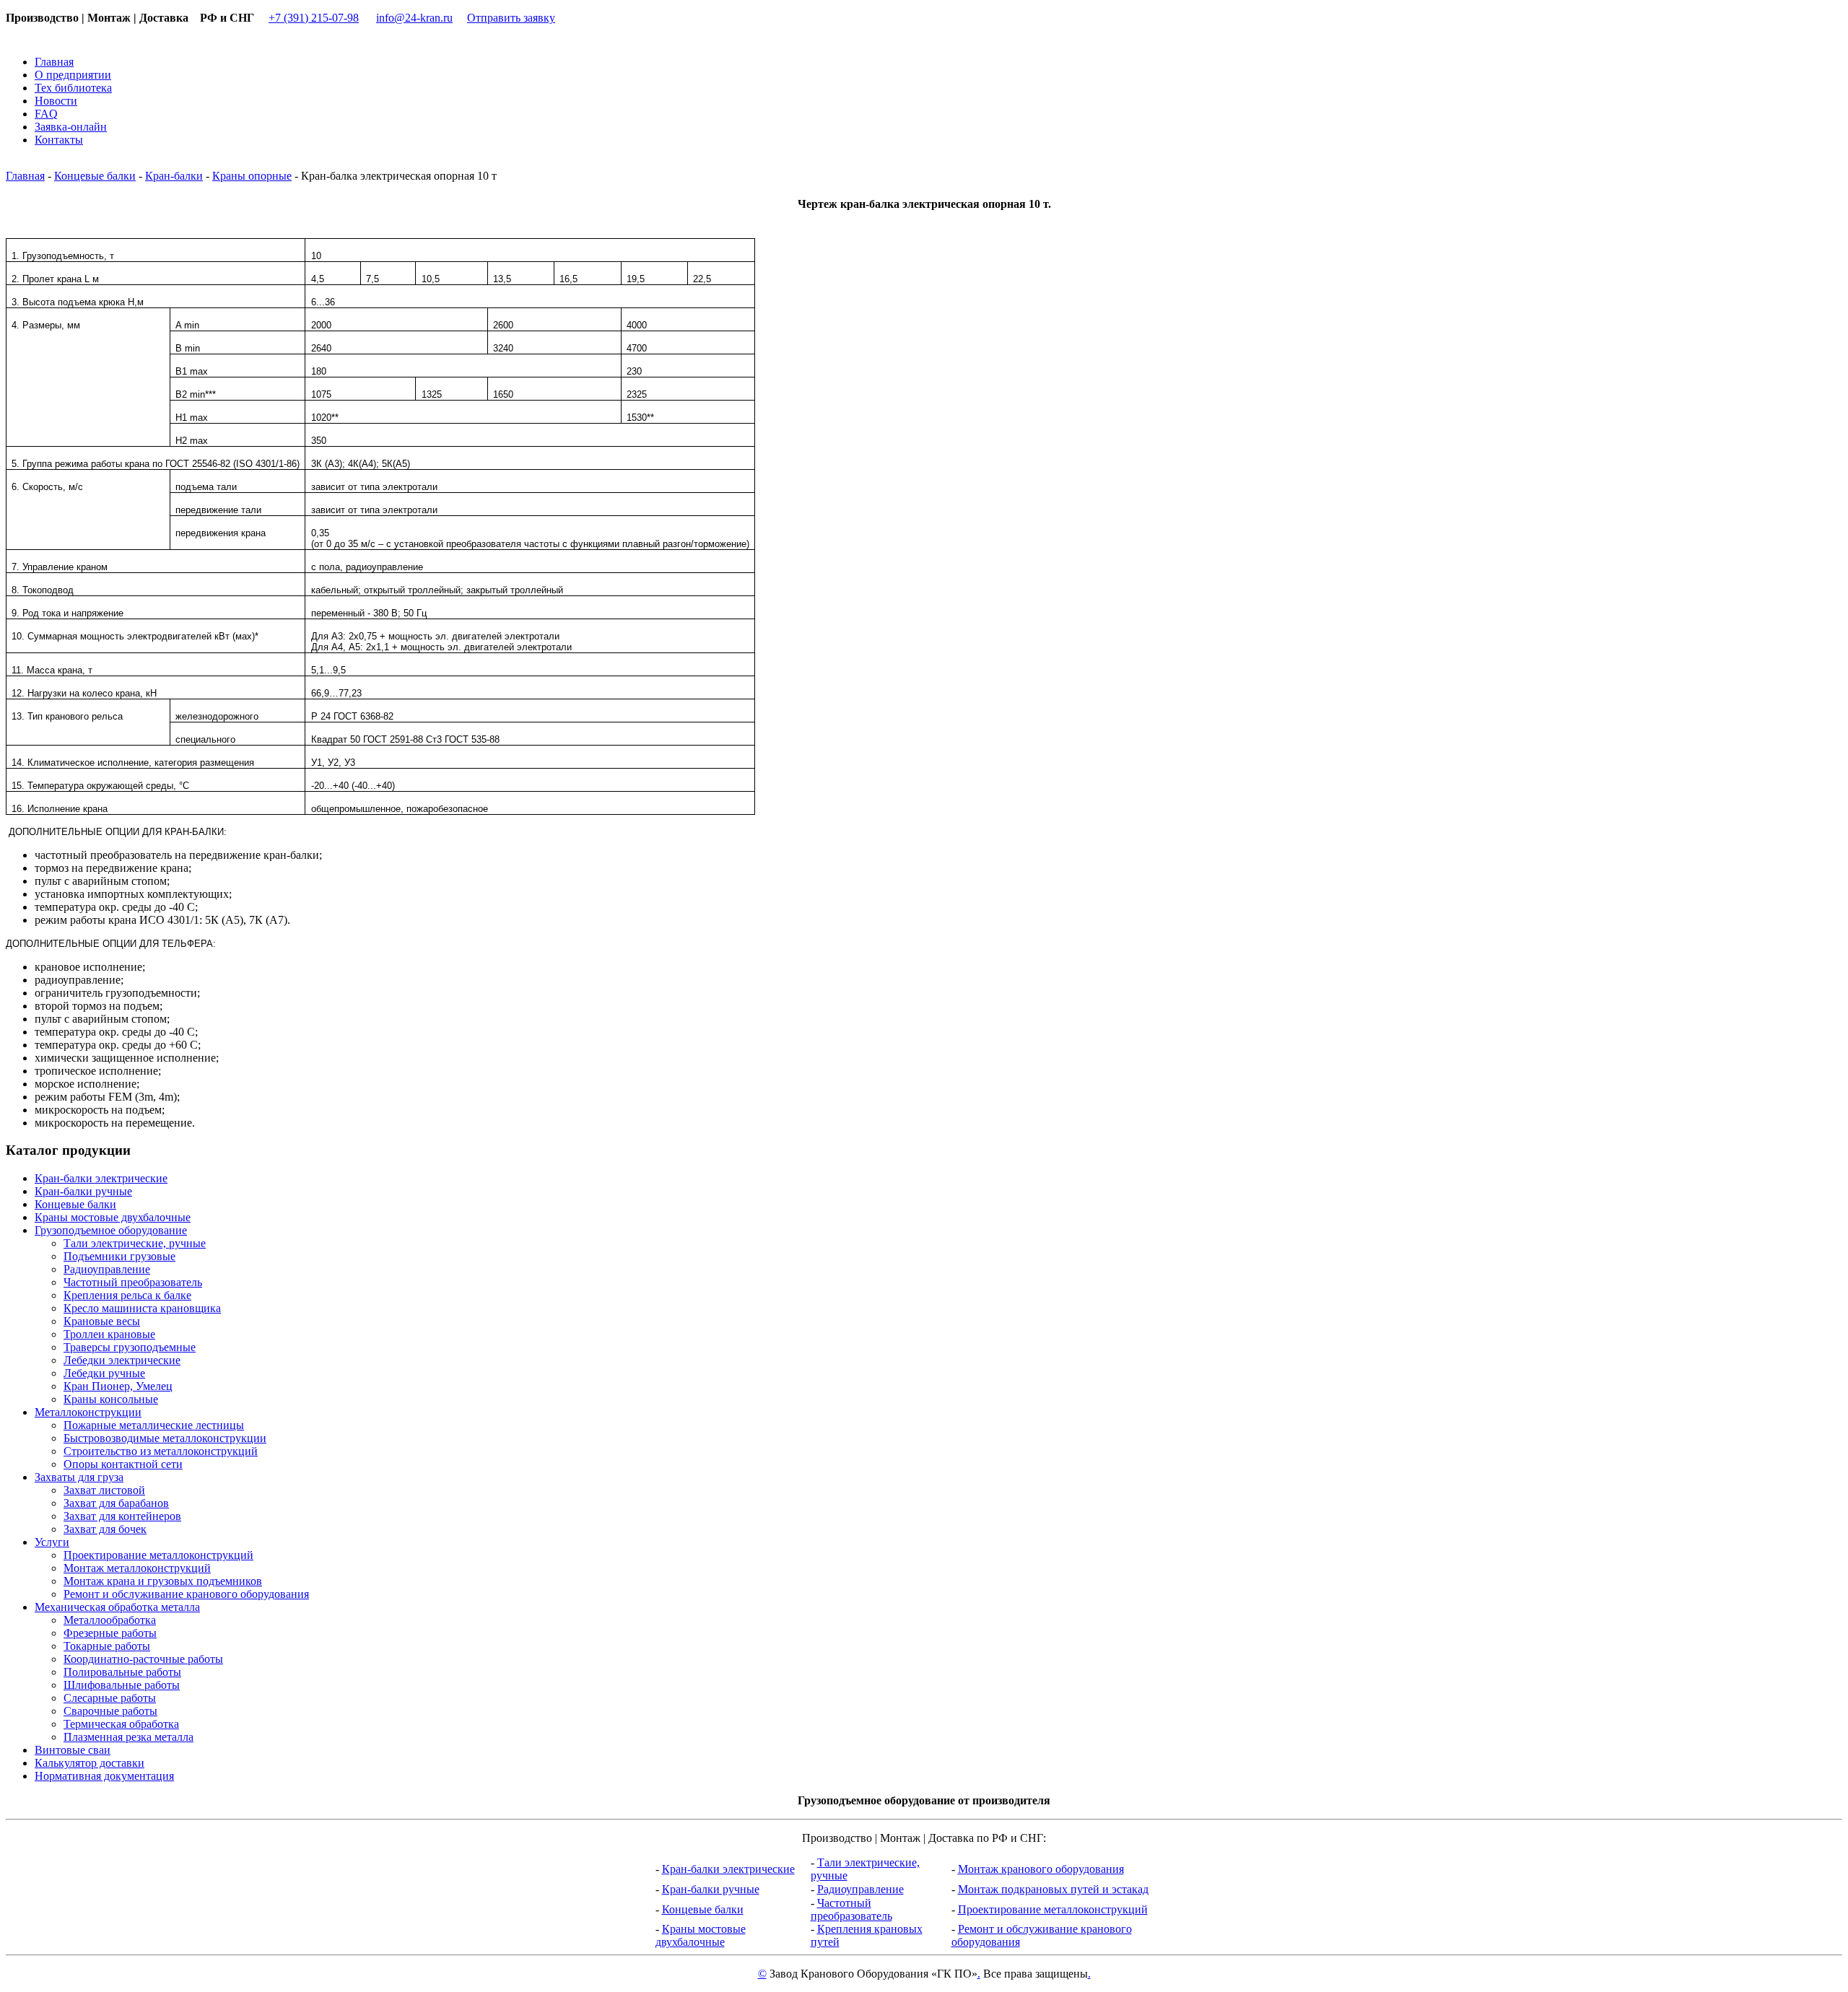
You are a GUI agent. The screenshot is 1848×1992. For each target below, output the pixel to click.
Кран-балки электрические (101, 1178)
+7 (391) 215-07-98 (314, 18)
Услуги (52, 1542)
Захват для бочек (105, 1529)
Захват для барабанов (116, 1503)
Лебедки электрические (122, 1360)
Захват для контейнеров (122, 1516)
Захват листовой (104, 1490)
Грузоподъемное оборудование (111, 1230)
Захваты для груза (79, 1477)
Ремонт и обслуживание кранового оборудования (186, 1594)
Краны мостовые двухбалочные (113, 1217)
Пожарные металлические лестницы (154, 1425)
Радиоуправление (107, 1269)
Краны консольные (111, 1399)
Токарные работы (107, 1646)
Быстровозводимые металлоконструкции (165, 1438)
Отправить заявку (511, 18)
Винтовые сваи (73, 1750)
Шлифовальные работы (122, 1685)
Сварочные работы (110, 1711)
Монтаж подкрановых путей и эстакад (1053, 1889)
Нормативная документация (104, 1776)
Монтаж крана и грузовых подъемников (163, 1581)
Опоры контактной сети (123, 1464)
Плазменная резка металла (128, 1737)
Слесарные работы (110, 1698)
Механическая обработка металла (117, 1607)
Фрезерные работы (110, 1633)
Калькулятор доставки (90, 1763)
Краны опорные (252, 176)
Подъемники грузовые (119, 1256)
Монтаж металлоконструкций (137, 1568)
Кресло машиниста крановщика (142, 1308)
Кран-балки (174, 176)
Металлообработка (110, 1620)
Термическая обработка (121, 1724)
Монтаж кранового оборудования (1041, 1869)
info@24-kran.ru (414, 18)
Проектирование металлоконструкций (158, 1555)
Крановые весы (102, 1321)
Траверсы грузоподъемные (130, 1347)
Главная (25, 176)
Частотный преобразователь (133, 1282)
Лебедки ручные (104, 1373)
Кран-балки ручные (83, 1191)
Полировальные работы (122, 1672)
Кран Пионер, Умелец (118, 1386)
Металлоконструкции (88, 1412)
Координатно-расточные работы (143, 1659)
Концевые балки (95, 176)
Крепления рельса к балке (127, 1295)
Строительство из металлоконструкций (161, 1451)
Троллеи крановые (109, 1334)
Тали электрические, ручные (135, 1243)
